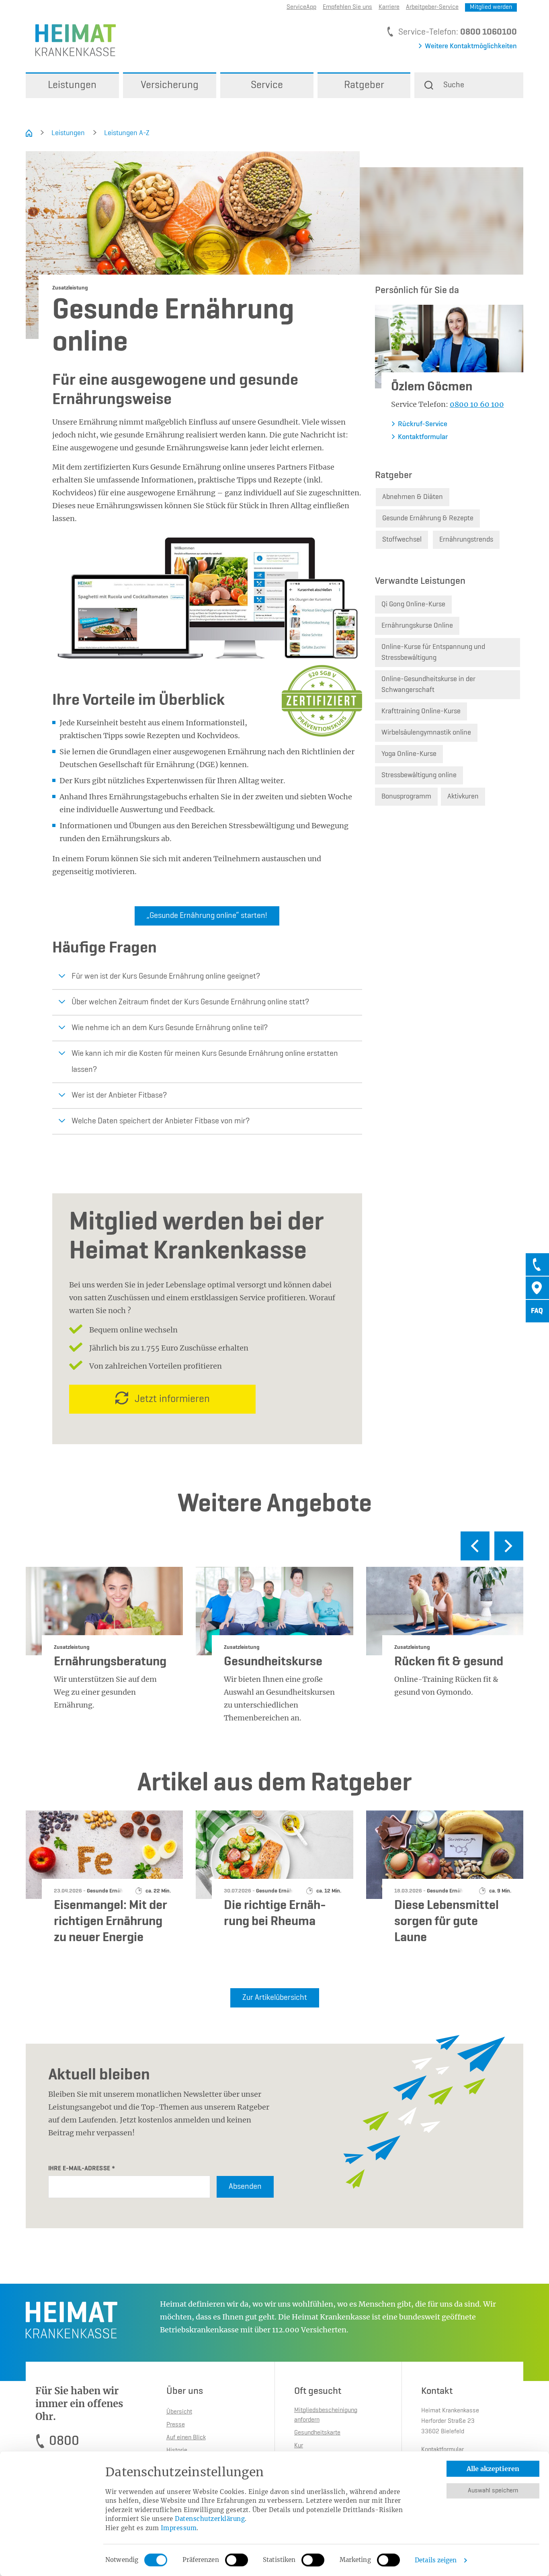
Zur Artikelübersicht (275, 1998)
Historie (177, 2451)
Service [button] (267, 85)
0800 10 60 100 (477, 404)
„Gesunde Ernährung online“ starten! (207, 916)
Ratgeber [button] (364, 85)
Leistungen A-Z (127, 133)
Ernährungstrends (466, 540)
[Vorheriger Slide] (475, 1546)
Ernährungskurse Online (417, 626)
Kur (299, 2446)
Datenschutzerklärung (210, 2519)
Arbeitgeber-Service (432, 7)
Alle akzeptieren (493, 2469)
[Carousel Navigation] (274, 1549)
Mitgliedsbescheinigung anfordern (326, 2415)
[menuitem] (72, 85)
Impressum (179, 2528)
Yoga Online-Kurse (409, 754)
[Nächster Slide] (509, 1546)
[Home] (29, 133)
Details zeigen (436, 2560)
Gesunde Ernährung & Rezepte (428, 518)
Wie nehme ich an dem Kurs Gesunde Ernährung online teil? (170, 1028)
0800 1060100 (489, 32)
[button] (469, 85)
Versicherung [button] (170, 85)
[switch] (237, 2560)
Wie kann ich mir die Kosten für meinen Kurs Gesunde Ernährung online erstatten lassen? (205, 1062)
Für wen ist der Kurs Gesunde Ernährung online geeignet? (166, 977)
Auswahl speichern (493, 2491)
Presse (176, 2425)
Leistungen (68, 133)
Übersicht (179, 2412)
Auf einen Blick (186, 2438)
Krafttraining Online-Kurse (421, 711)
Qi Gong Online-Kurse (413, 604)
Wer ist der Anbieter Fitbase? (119, 1096)
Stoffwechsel (402, 540)
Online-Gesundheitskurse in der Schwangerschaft (428, 685)
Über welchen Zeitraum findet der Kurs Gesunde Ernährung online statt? (190, 1002)
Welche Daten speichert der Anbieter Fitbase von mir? (161, 1121)
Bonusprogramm (406, 796)
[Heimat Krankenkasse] (71, 40)
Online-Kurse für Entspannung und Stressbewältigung (433, 652)
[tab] (537, 1264)
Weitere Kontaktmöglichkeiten (471, 46)
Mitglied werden (491, 7)
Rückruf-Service (423, 424)
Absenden (245, 2187)
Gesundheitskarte (317, 2433)
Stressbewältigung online (419, 775)
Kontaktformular (423, 437)
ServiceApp (301, 7)
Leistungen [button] (72, 85)
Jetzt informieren (172, 1399)
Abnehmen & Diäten (413, 497)
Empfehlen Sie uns (347, 7)
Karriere (389, 7)
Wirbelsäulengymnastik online (426, 733)
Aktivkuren (463, 796)
